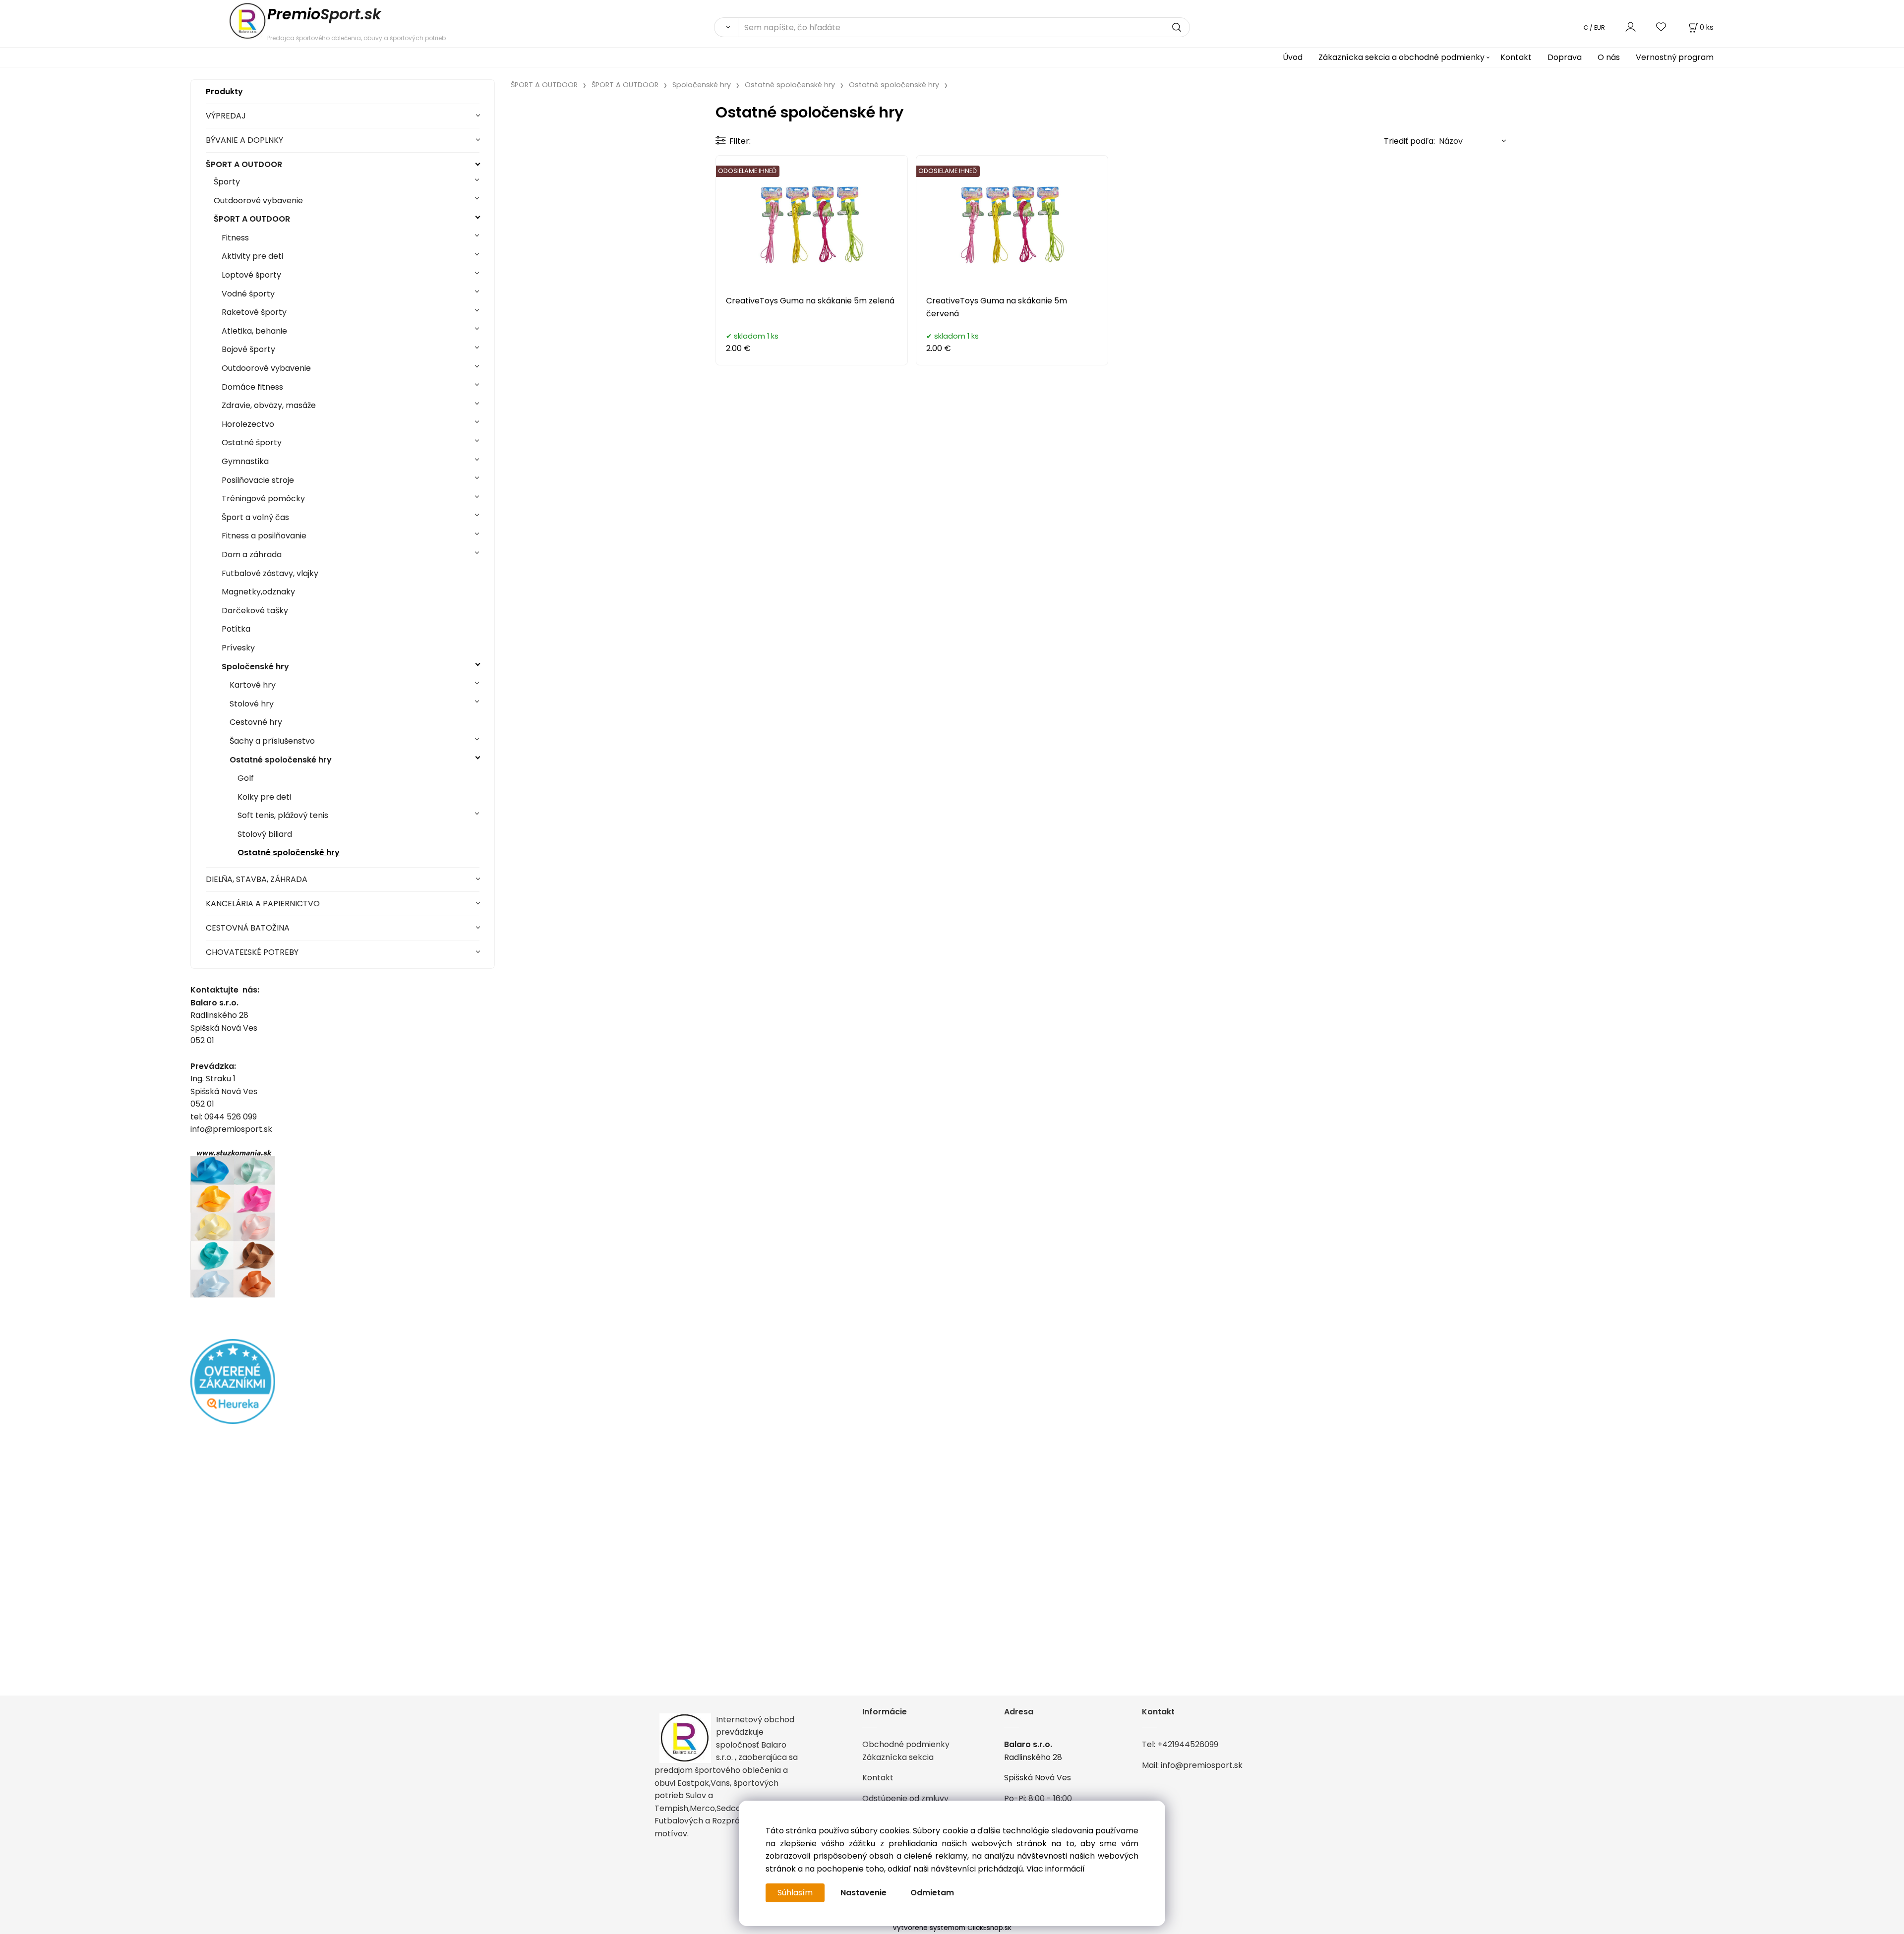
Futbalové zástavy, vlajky (270, 573)
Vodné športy (248, 294)
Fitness (235, 238)
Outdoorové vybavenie (258, 201)
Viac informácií (1056, 1869)
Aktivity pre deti (252, 256)
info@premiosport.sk (1202, 1765)
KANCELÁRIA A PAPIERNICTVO (263, 904)
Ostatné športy (252, 442)
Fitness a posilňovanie (264, 536)
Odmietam (932, 1893)
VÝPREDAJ (226, 116)
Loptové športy (251, 275)
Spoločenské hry (255, 667)
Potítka (236, 629)
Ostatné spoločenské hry (281, 760)
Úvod (1293, 57)
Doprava (1565, 57)
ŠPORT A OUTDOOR (244, 164)
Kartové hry (253, 685)
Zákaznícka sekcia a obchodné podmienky (1401, 57)
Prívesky (238, 648)
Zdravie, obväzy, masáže (269, 405)
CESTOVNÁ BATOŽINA (248, 928)
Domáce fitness (252, 387)
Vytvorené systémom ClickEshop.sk (952, 1928)
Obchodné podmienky (906, 1744)
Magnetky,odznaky (258, 592)
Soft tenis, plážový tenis (283, 815)
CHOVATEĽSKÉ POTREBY (252, 952)
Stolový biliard (265, 834)
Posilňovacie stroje (258, 480)
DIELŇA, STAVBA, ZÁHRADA (257, 879)
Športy (227, 182)
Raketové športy (254, 312)
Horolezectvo (248, 424)
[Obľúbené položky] (1662, 27)
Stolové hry (252, 704)
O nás (1609, 57)
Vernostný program (1675, 57)
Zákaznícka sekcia (898, 1757)
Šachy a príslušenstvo (272, 741)
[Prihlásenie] (1631, 27)
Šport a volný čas (255, 517)
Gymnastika (245, 461)
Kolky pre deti (264, 797)
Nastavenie (863, 1893)
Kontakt (1516, 57)
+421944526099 (1188, 1744)
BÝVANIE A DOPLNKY (244, 140)
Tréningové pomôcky (263, 498)
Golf (246, 778)
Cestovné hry (256, 722)
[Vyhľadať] (726, 27)
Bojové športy (248, 349)
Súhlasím (795, 1893)
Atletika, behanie (254, 331)
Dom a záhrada (252, 555)
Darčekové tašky (255, 611)
